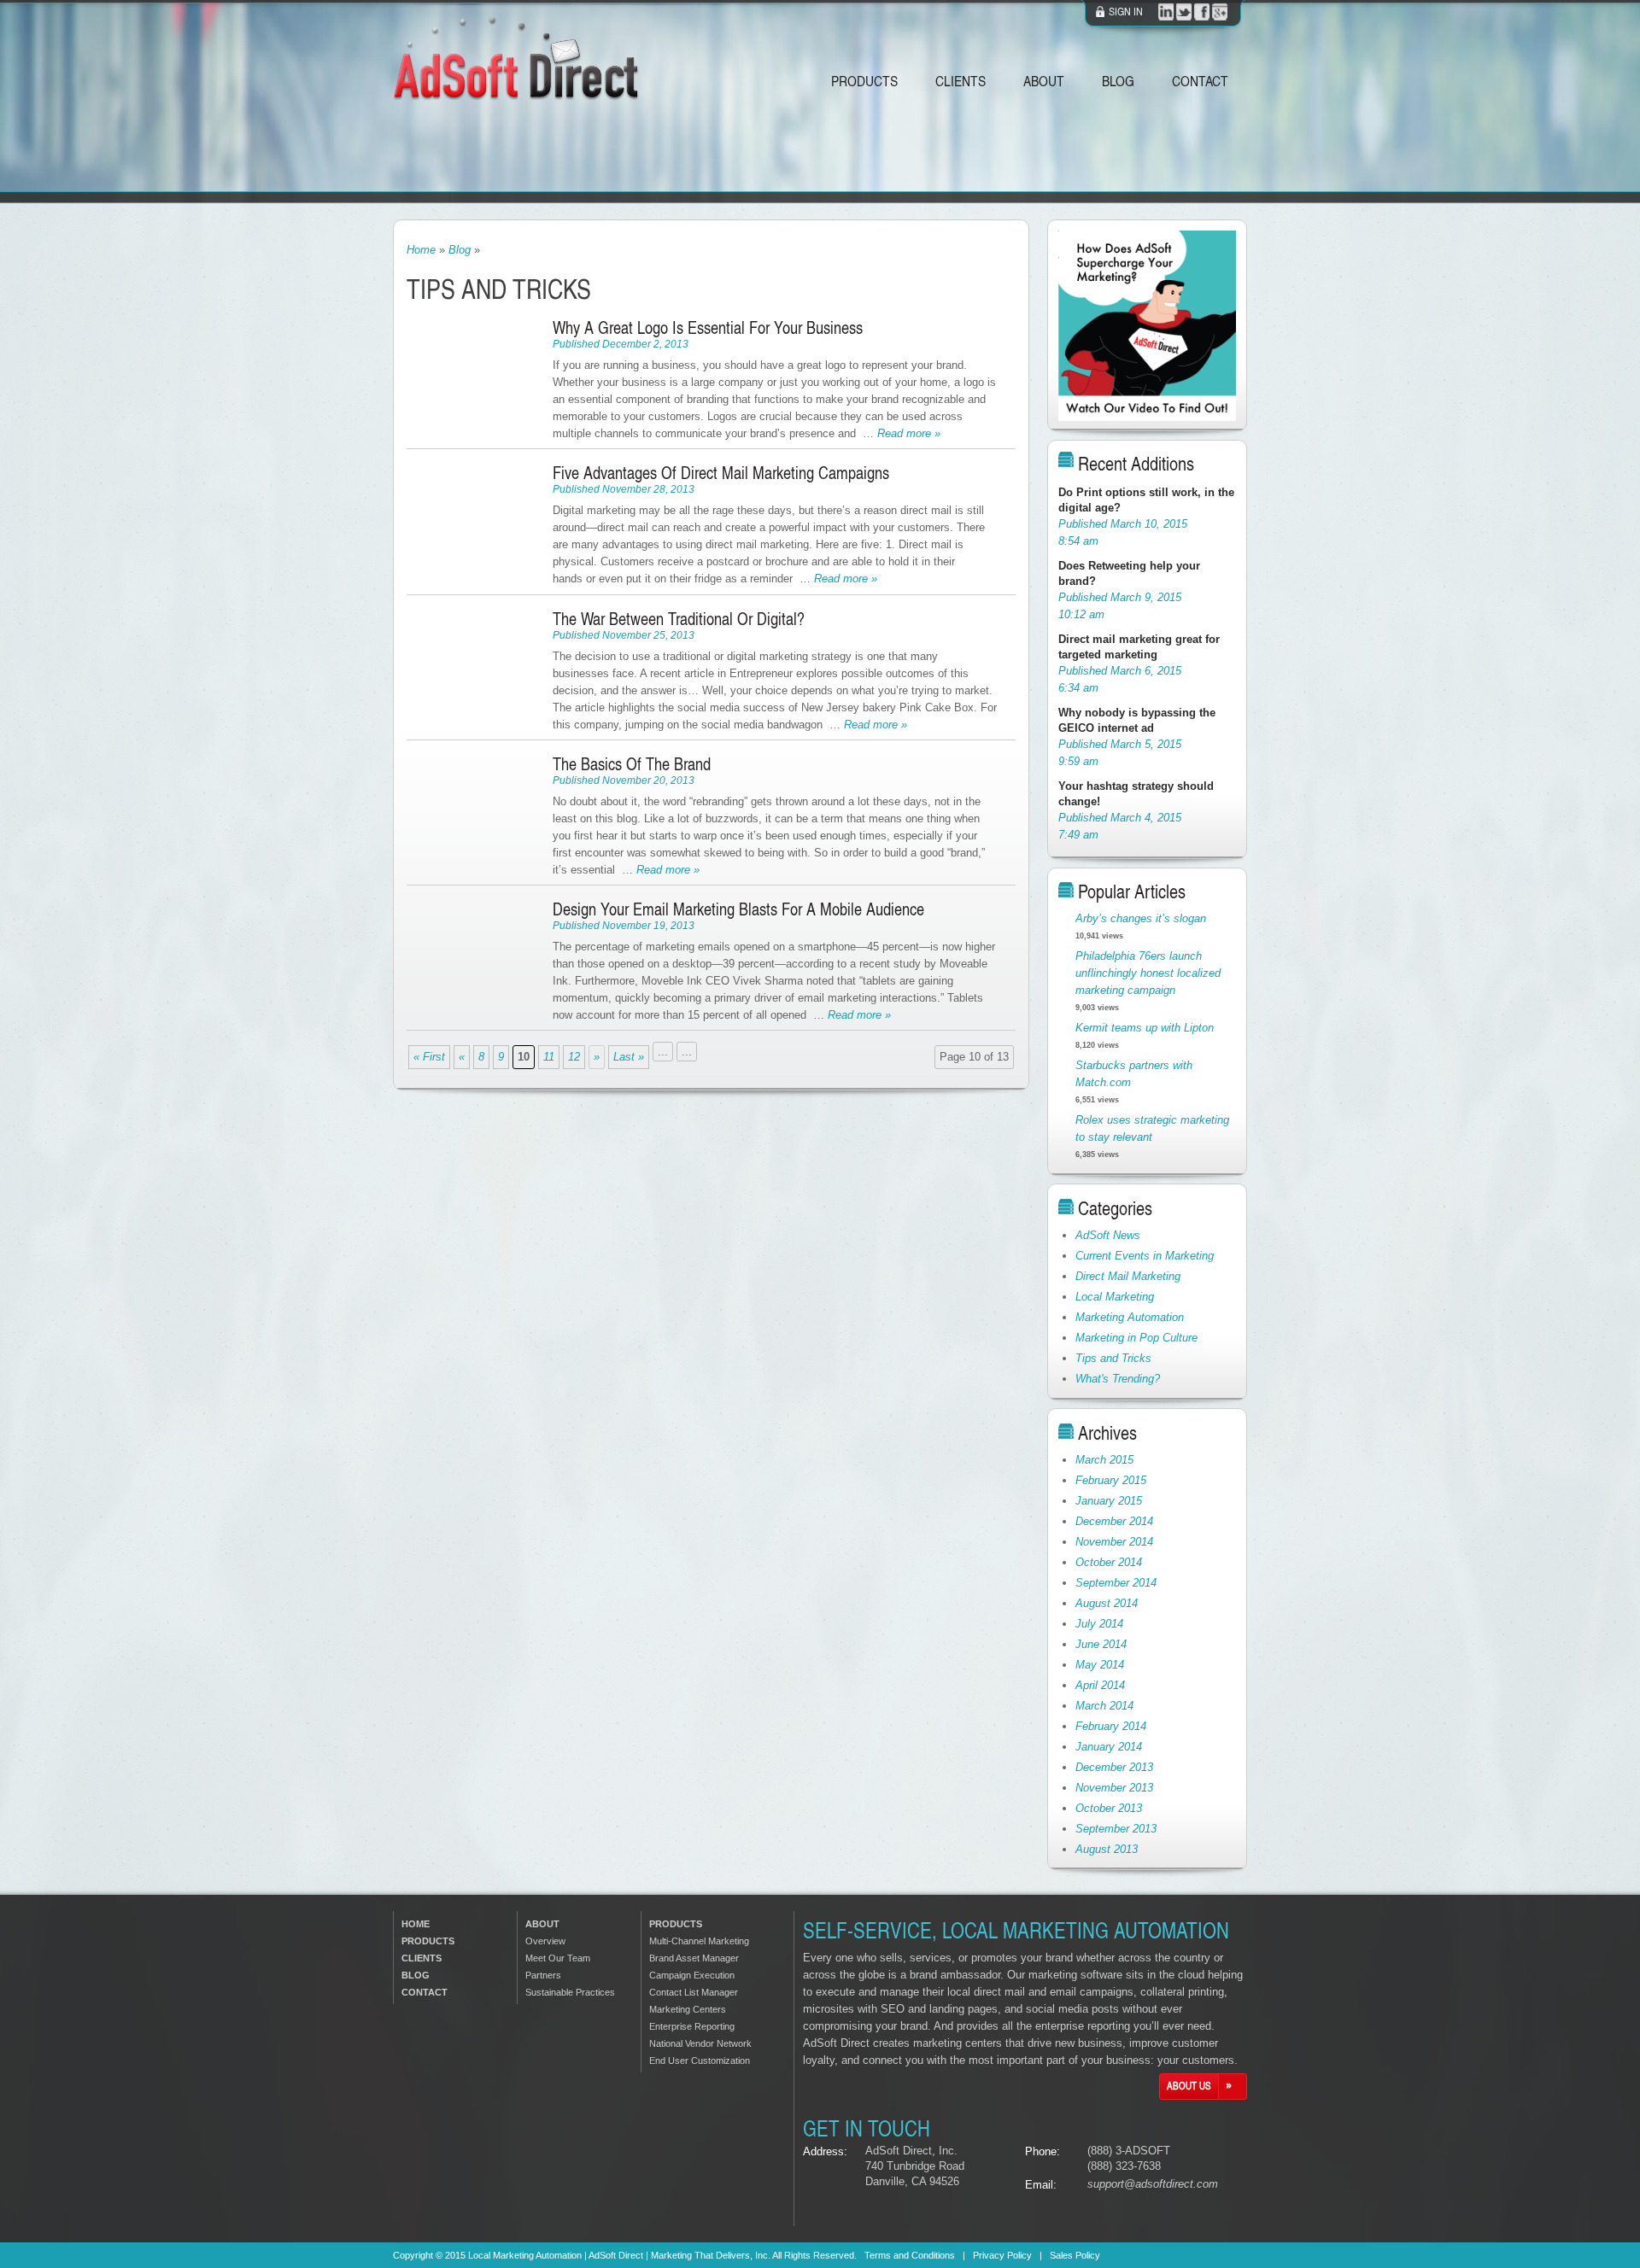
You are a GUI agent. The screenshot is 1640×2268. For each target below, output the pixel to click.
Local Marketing (1115, 1297)
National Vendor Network (700, 2043)
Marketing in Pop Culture (1136, 1338)
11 (549, 1057)
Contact (1200, 80)
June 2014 (1101, 1644)
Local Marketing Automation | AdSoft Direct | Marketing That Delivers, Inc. (619, 2255)
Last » (629, 1057)
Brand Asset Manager (694, 1958)
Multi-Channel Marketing (699, 1941)
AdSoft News (1108, 1235)
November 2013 (1114, 1788)
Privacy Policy (1002, 2255)
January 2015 (1109, 1501)
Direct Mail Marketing (1128, 1276)
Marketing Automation (1130, 1317)
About (1044, 80)
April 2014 (1100, 1685)
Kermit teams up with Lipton (1145, 1028)
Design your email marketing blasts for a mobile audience (738, 909)
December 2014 (1114, 1521)
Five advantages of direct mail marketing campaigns (721, 472)
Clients (961, 80)
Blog (1118, 80)
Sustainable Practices (570, 1992)
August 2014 (1107, 1603)
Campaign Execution (692, 1975)
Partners (543, 1975)
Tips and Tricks (1113, 1358)
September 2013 (1116, 1829)
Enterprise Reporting (692, 2026)
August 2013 (1107, 1849)
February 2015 (1111, 1480)
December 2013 (1114, 1767)
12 (574, 1057)
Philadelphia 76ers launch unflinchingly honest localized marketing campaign (1148, 973)
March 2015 (1104, 1460)
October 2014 (1109, 1562)
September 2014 (1116, 1583)
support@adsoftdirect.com (1153, 2184)
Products (864, 80)
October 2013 (1109, 1808)
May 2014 (1100, 1665)
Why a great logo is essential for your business (708, 327)
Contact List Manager (694, 1992)
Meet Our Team (558, 1958)
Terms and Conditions (910, 2255)
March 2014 (1104, 1706)
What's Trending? (1118, 1379)
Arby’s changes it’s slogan (1141, 918)
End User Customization (700, 2060)
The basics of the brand (632, 763)
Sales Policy (1075, 2255)
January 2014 (1109, 1747)
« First (429, 1057)
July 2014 (1099, 1624)
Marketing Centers (688, 2009)
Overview (545, 1941)
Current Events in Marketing (1145, 1256)
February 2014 (1111, 1726)
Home (421, 250)
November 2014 (1114, 1542)
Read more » (909, 433)
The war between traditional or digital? (679, 618)
